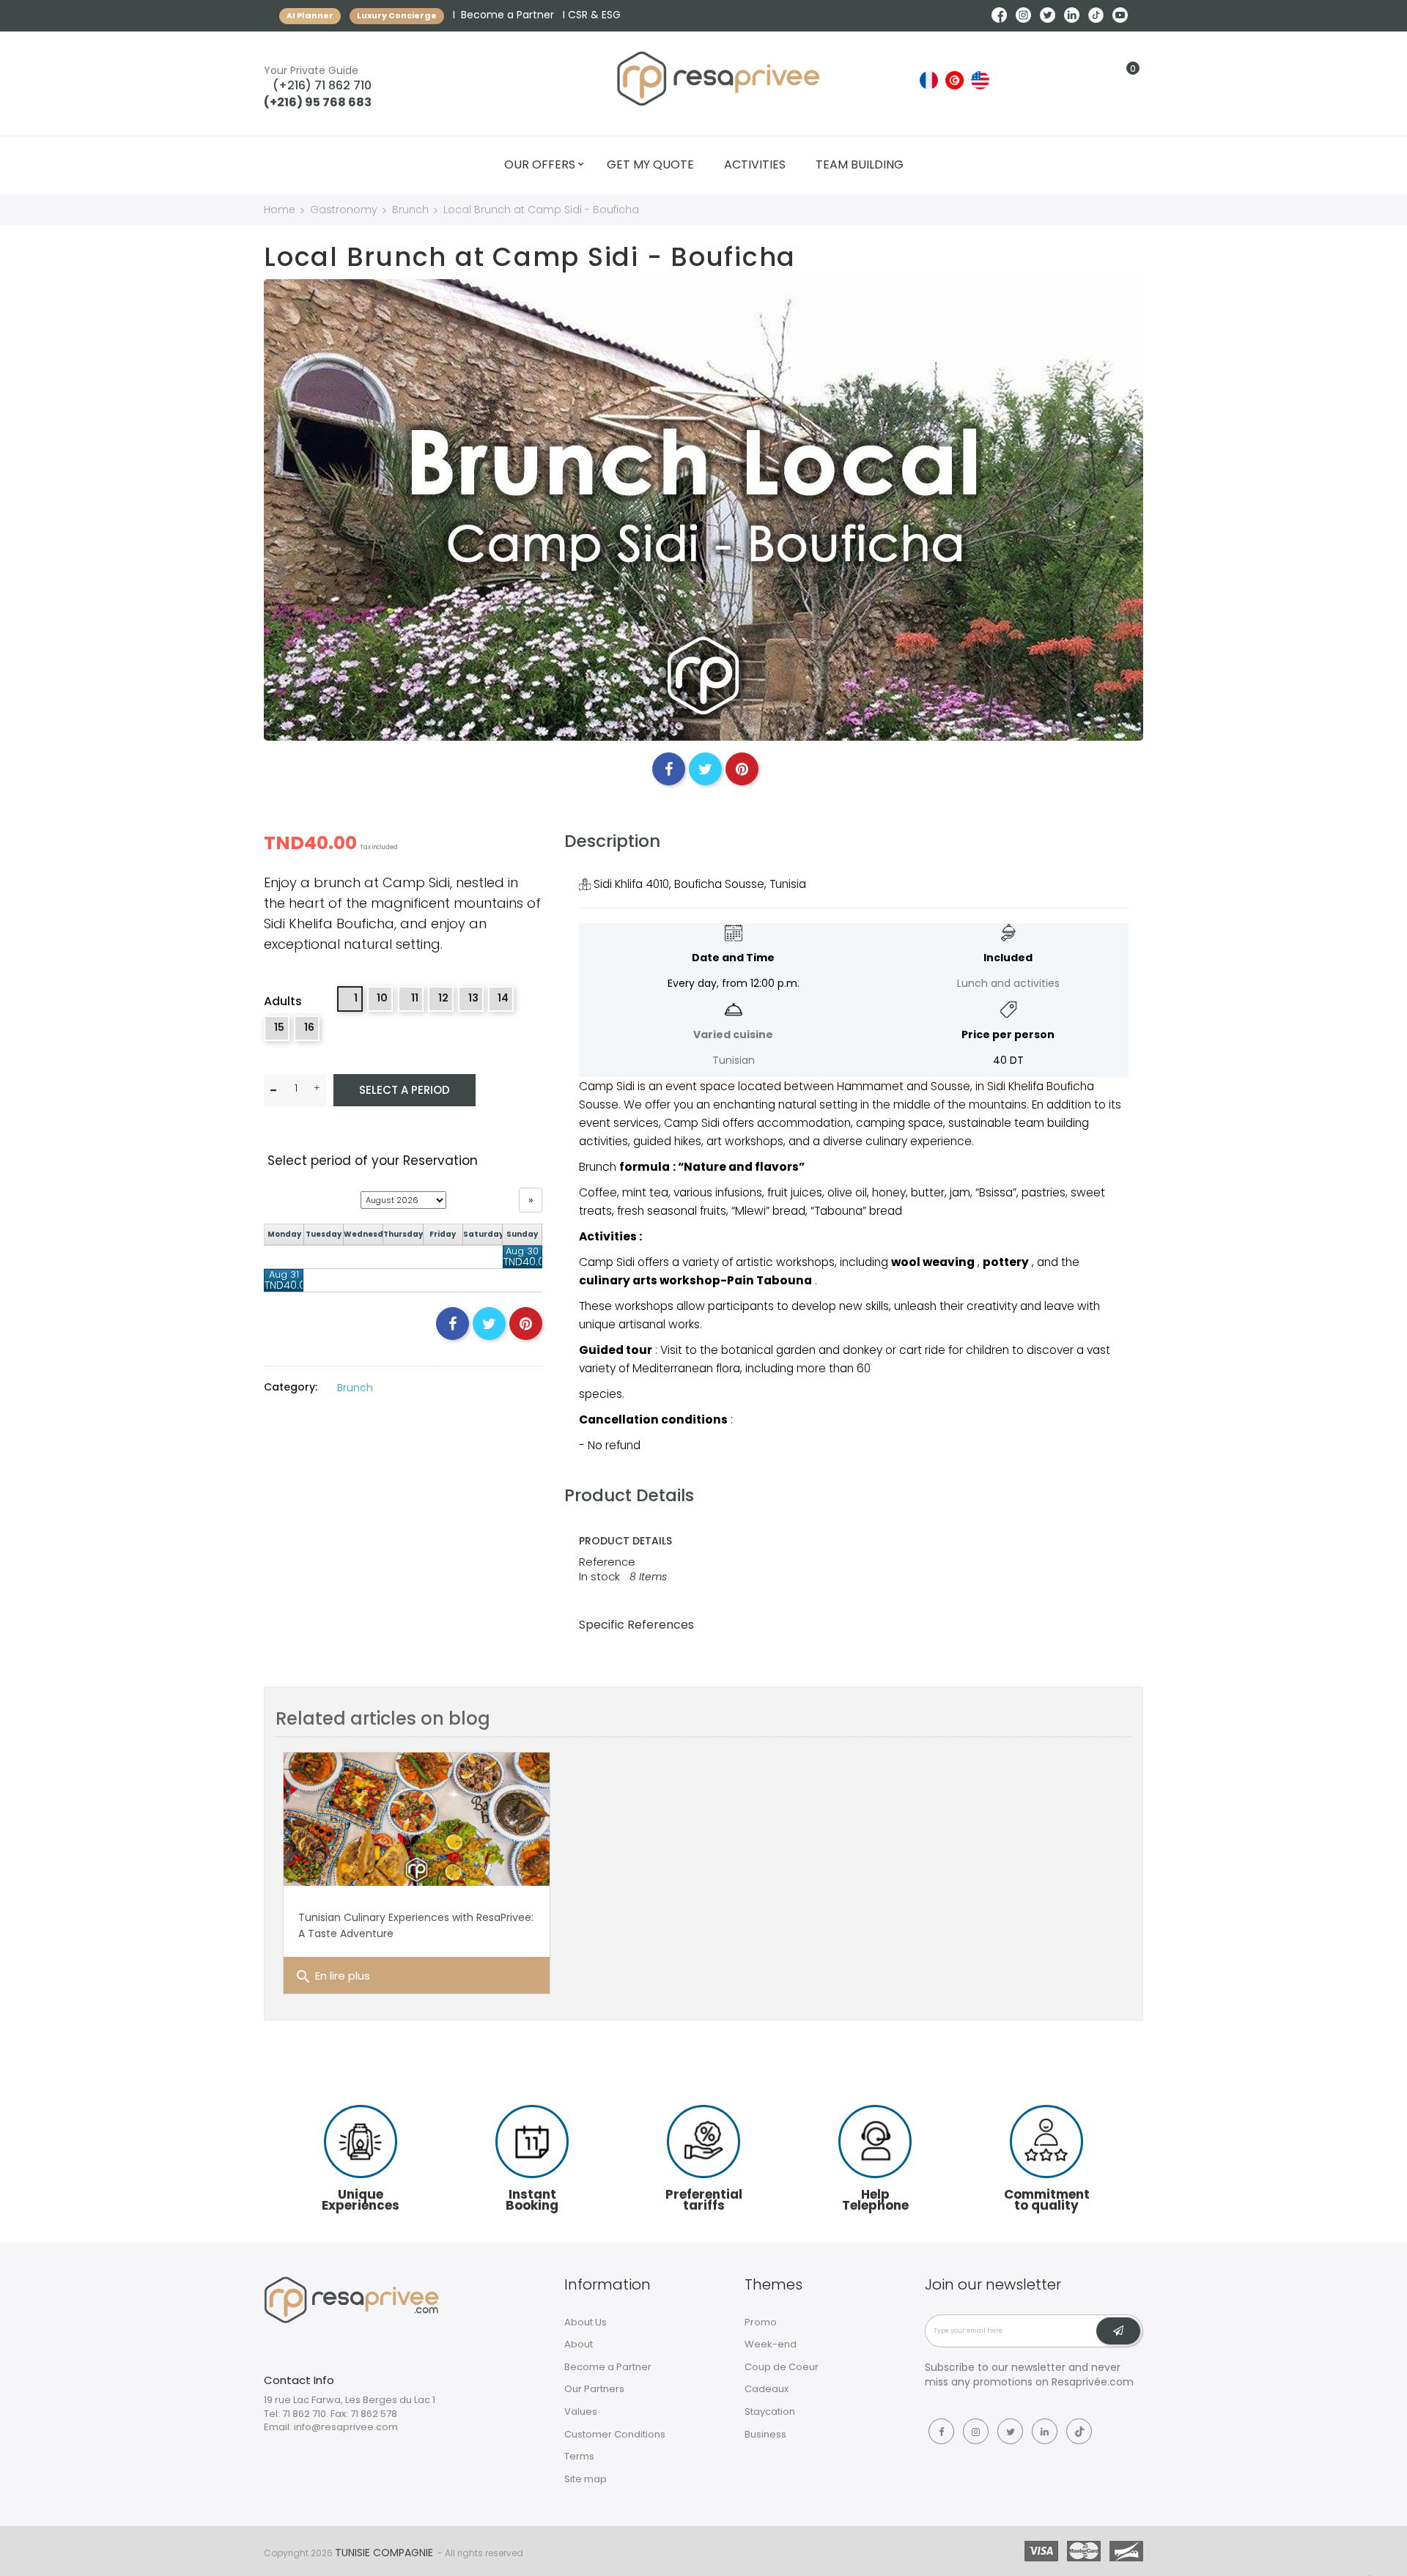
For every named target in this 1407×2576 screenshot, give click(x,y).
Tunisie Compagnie (384, 2553)
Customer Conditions (615, 2434)
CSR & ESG (594, 15)
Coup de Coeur (782, 2367)
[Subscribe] (1118, 2331)
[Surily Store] (352, 2299)
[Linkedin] (1045, 2431)
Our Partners (594, 2389)
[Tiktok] (1079, 2431)
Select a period (405, 1090)
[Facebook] (941, 2431)
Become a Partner (507, 15)
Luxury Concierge (397, 15)
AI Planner (310, 15)
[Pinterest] (742, 769)
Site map (586, 2479)
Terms (579, 2456)
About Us (586, 2322)
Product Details (629, 1495)
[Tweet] (705, 769)
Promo (761, 2322)
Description (612, 841)
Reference (607, 1562)
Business (765, 2434)
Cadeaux (767, 2389)
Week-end (771, 2344)
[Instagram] (976, 2431)
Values (581, 2412)
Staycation (770, 2412)
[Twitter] (1010, 2431)
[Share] (669, 769)
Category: (291, 1387)
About (579, 2344)
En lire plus (332, 1977)
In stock (599, 1576)
